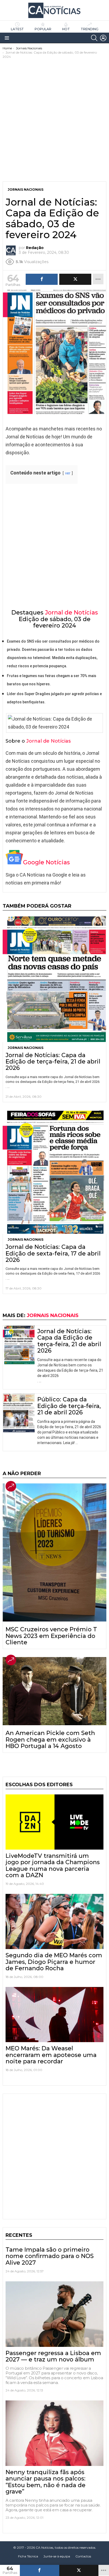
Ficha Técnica (28, 2556)
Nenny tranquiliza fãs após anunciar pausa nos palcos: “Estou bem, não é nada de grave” (46, 2482)
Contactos (83, 2556)
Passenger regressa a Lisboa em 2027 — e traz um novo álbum (53, 2356)
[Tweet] (79, 2570)
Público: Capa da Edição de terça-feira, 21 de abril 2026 (69, 1406)
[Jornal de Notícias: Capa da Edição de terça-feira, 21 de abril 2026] (54, 979)
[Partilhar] (40, 2570)
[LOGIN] (103, 38)
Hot (66, 29)
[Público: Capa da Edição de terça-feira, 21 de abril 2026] (19, 1413)
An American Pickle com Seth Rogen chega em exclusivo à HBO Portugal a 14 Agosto (50, 1740)
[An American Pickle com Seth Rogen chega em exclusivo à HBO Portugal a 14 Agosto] (54, 1691)
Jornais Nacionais (26, 1048)
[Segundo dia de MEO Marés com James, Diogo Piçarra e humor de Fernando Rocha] (54, 1921)
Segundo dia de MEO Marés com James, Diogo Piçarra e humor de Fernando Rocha (54, 1962)
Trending (90, 29)
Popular (43, 29)
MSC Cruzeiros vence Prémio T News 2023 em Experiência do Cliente (51, 1636)
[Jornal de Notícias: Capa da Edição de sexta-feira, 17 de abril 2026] (54, 1172)
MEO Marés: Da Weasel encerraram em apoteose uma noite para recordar (51, 2055)
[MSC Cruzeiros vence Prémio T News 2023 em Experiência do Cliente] (54, 1552)
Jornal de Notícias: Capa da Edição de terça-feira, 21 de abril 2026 (53, 1062)
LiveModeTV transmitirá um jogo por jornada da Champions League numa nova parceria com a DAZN (53, 1865)
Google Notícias (46, 862)
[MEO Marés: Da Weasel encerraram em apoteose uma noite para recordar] (54, 2015)
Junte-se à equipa (57, 2556)
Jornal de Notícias (71, 613)
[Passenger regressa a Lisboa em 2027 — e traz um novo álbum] (54, 2314)
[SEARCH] (94, 38)
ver (68, 473)
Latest (17, 29)
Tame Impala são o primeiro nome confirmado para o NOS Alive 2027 (50, 2256)
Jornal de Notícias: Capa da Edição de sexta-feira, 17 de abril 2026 (53, 1253)
